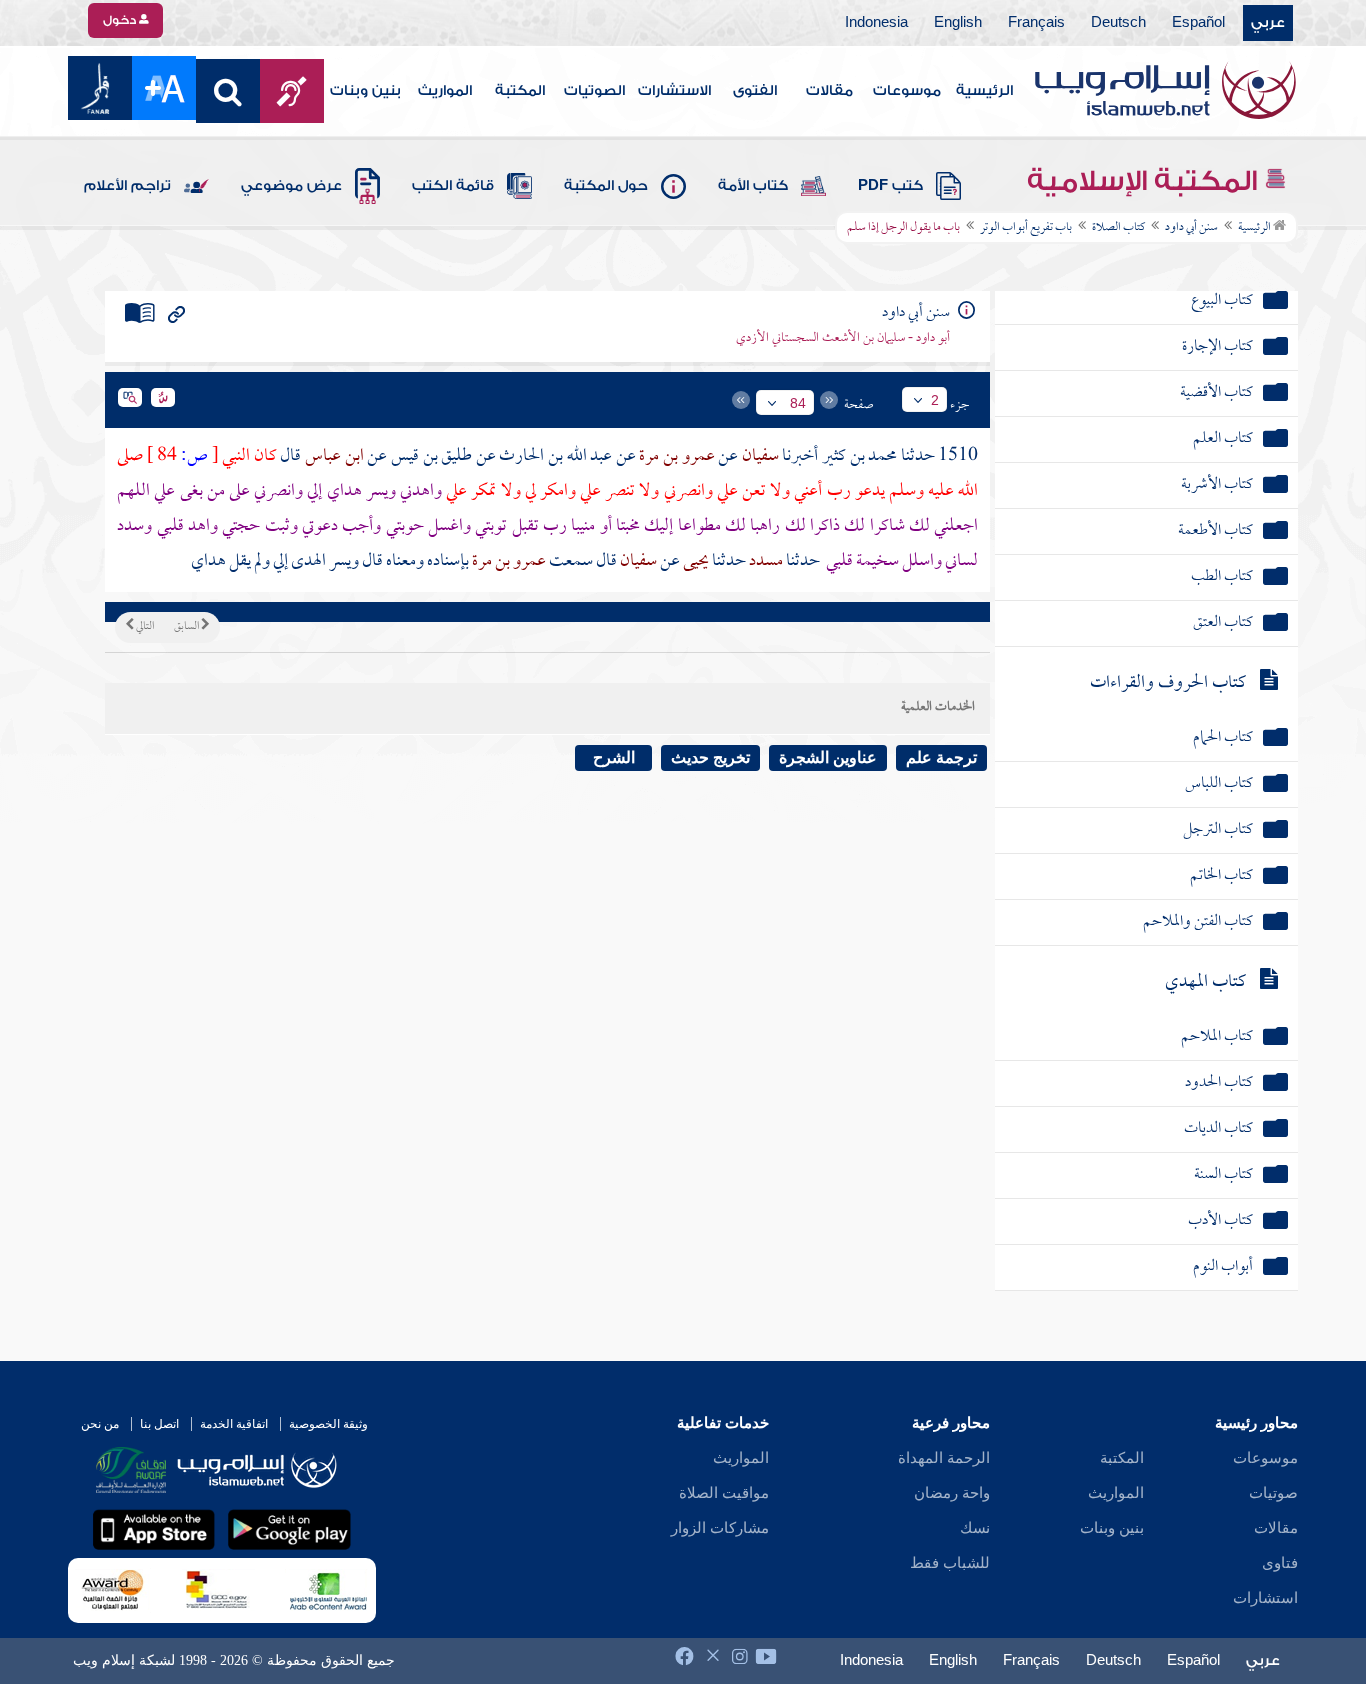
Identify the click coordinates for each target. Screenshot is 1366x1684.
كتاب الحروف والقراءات (1168, 683)
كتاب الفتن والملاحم (1198, 922)
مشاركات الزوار (720, 1528)
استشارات (1265, 1598)
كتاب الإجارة (1217, 347)
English (958, 23)
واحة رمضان (952, 1493)
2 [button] (935, 400)
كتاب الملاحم (1217, 1037)
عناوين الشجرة (828, 757)
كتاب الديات (1218, 1129)
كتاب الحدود (1219, 1083)
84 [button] (798, 403)
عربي (1268, 23)
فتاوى (1280, 1563)
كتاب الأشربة (1217, 485)
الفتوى (755, 91)
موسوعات (907, 91)
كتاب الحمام (1223, 738)
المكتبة (520, 91)
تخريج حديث (710, 757)
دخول (121, 20)
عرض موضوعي (291, 186)
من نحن (100, 1424)
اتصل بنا (159, 1424)
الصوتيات (594, 91)
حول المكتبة (606, 186)
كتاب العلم (1223, 439)
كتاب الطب (1222, 577)
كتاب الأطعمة (1215, 531)
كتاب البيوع (1222, 301)
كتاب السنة (1223, 1175)
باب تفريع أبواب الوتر (1026, 228)
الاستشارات (674, 91)
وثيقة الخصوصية (328, 1424)
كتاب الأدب (1220, 1221)
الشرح (614, 757)
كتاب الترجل (1218, 830)
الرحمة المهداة (944, 1458)
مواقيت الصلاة (724, 1493)
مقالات (829, 91)
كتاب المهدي (1205, 982)
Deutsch (1118, 23)
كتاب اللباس (1219, 784)
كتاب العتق (1223, 623)
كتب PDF (890, 186)
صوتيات (1273, 1493)
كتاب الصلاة (1118, 228)
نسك (975, 1528)
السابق (187, 627)
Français (1036, 23)
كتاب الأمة (753, 186)
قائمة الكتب (453, 186)
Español (1198, 23)
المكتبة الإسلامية (1145, 181)
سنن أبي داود (1191, 228)
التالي (144, 627)
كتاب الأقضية (1216, 393)
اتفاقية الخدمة (234, 1424)
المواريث (445, 91)
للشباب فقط (950, 1563)
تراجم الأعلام (127, 186)
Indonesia (876, 23)
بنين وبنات (365, 91)
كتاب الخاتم (1221, 876)
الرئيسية (984, 91)
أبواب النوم (1223, 1267)
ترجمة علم (941, 757)
